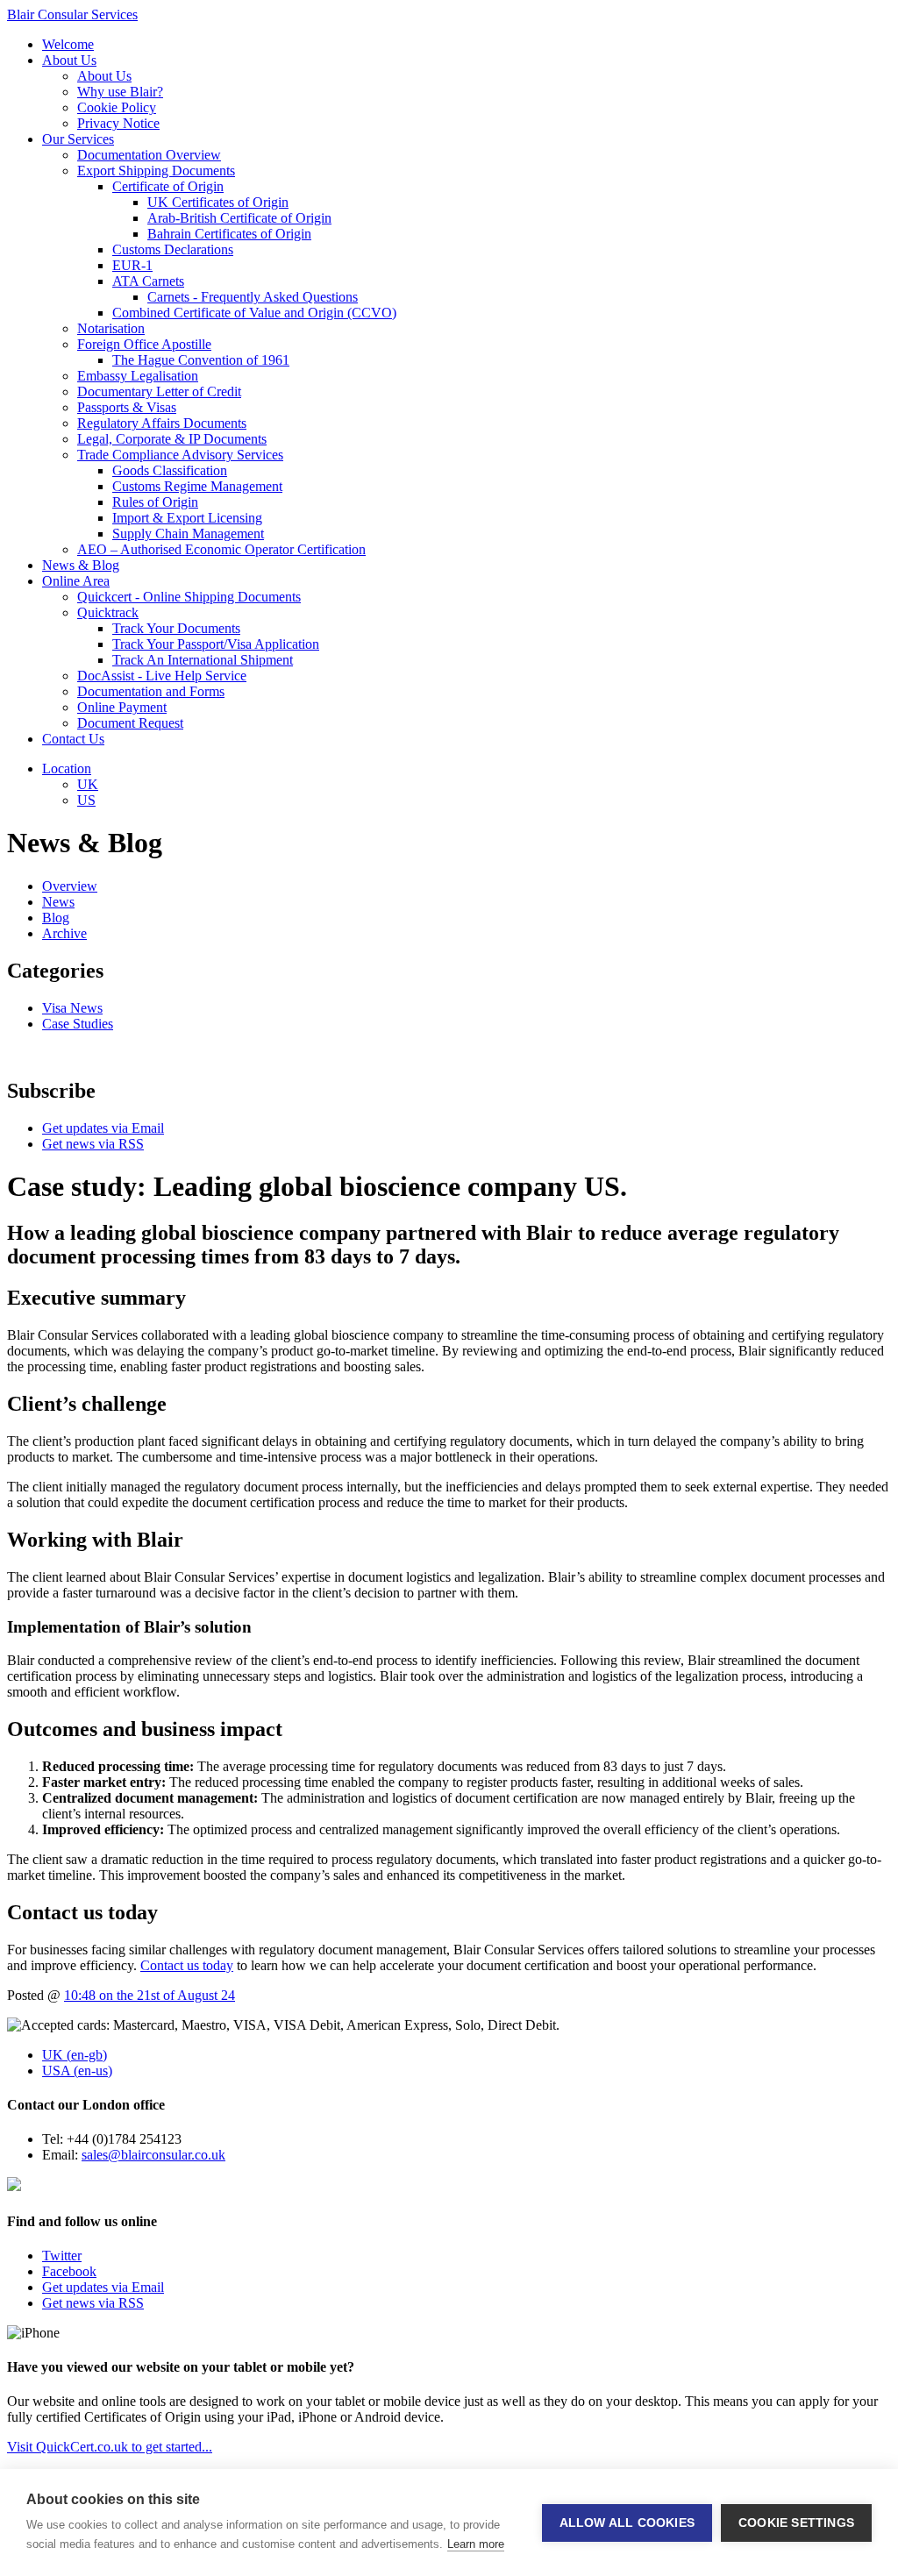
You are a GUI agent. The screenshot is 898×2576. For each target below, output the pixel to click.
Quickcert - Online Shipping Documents (189, 597)
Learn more (476, 2544)
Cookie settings (796, 2523)
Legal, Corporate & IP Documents (172, 439)
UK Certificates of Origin (218, 202)
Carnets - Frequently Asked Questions (253, 297)
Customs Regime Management (197, 486)
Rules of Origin (155, 502)
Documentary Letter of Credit (159, 391)
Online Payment (122, 707)
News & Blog (81, 565)
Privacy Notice (118, 123)
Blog (56, 918)
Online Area (76, 581)
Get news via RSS (93, 1144)
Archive (64, 933)
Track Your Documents (176, 628)
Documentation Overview (149, 155)
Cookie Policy (117, 107)
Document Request (130, 723)
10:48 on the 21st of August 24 (150, 1995)
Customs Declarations (173, 249)
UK (88, 784)
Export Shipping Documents (156, 171)
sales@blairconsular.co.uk (153, 2155)
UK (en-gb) (75, 2055)
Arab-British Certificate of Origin (239, 218)
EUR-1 (132, 265)
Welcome (68, 44)
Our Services (78, 139)
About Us (69, 60)
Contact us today (187, 1965)
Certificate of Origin (168, 186)
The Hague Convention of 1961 (201, 360)
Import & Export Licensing (187, 518)
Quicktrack (108, 612)
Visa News (72, 1008)
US (86, 800)
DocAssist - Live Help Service (162, 676)
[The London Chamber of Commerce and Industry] (14, 2186)
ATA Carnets (148, 281)
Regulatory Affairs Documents (162, 423)
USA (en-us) (77, 2071)
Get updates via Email (103, 1128)
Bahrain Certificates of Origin (229, 234)
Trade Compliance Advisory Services (180, 455)
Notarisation (111, 328)
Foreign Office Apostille (144, 344)
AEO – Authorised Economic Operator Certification (221, 549)
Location (67, 769)
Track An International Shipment (203, 660)
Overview (70, 886)
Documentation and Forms (151, 691)
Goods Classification (170, 470)
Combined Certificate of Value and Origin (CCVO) (254, 313)
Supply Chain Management (188, 534)
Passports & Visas (127, 407)
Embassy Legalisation (138, 376)
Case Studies (78, 1024)
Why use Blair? (120, 92)
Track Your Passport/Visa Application (216, 644)
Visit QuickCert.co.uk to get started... (110, 2447)
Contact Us (73, 739)
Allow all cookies (627, 2523)
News (58, 902)
